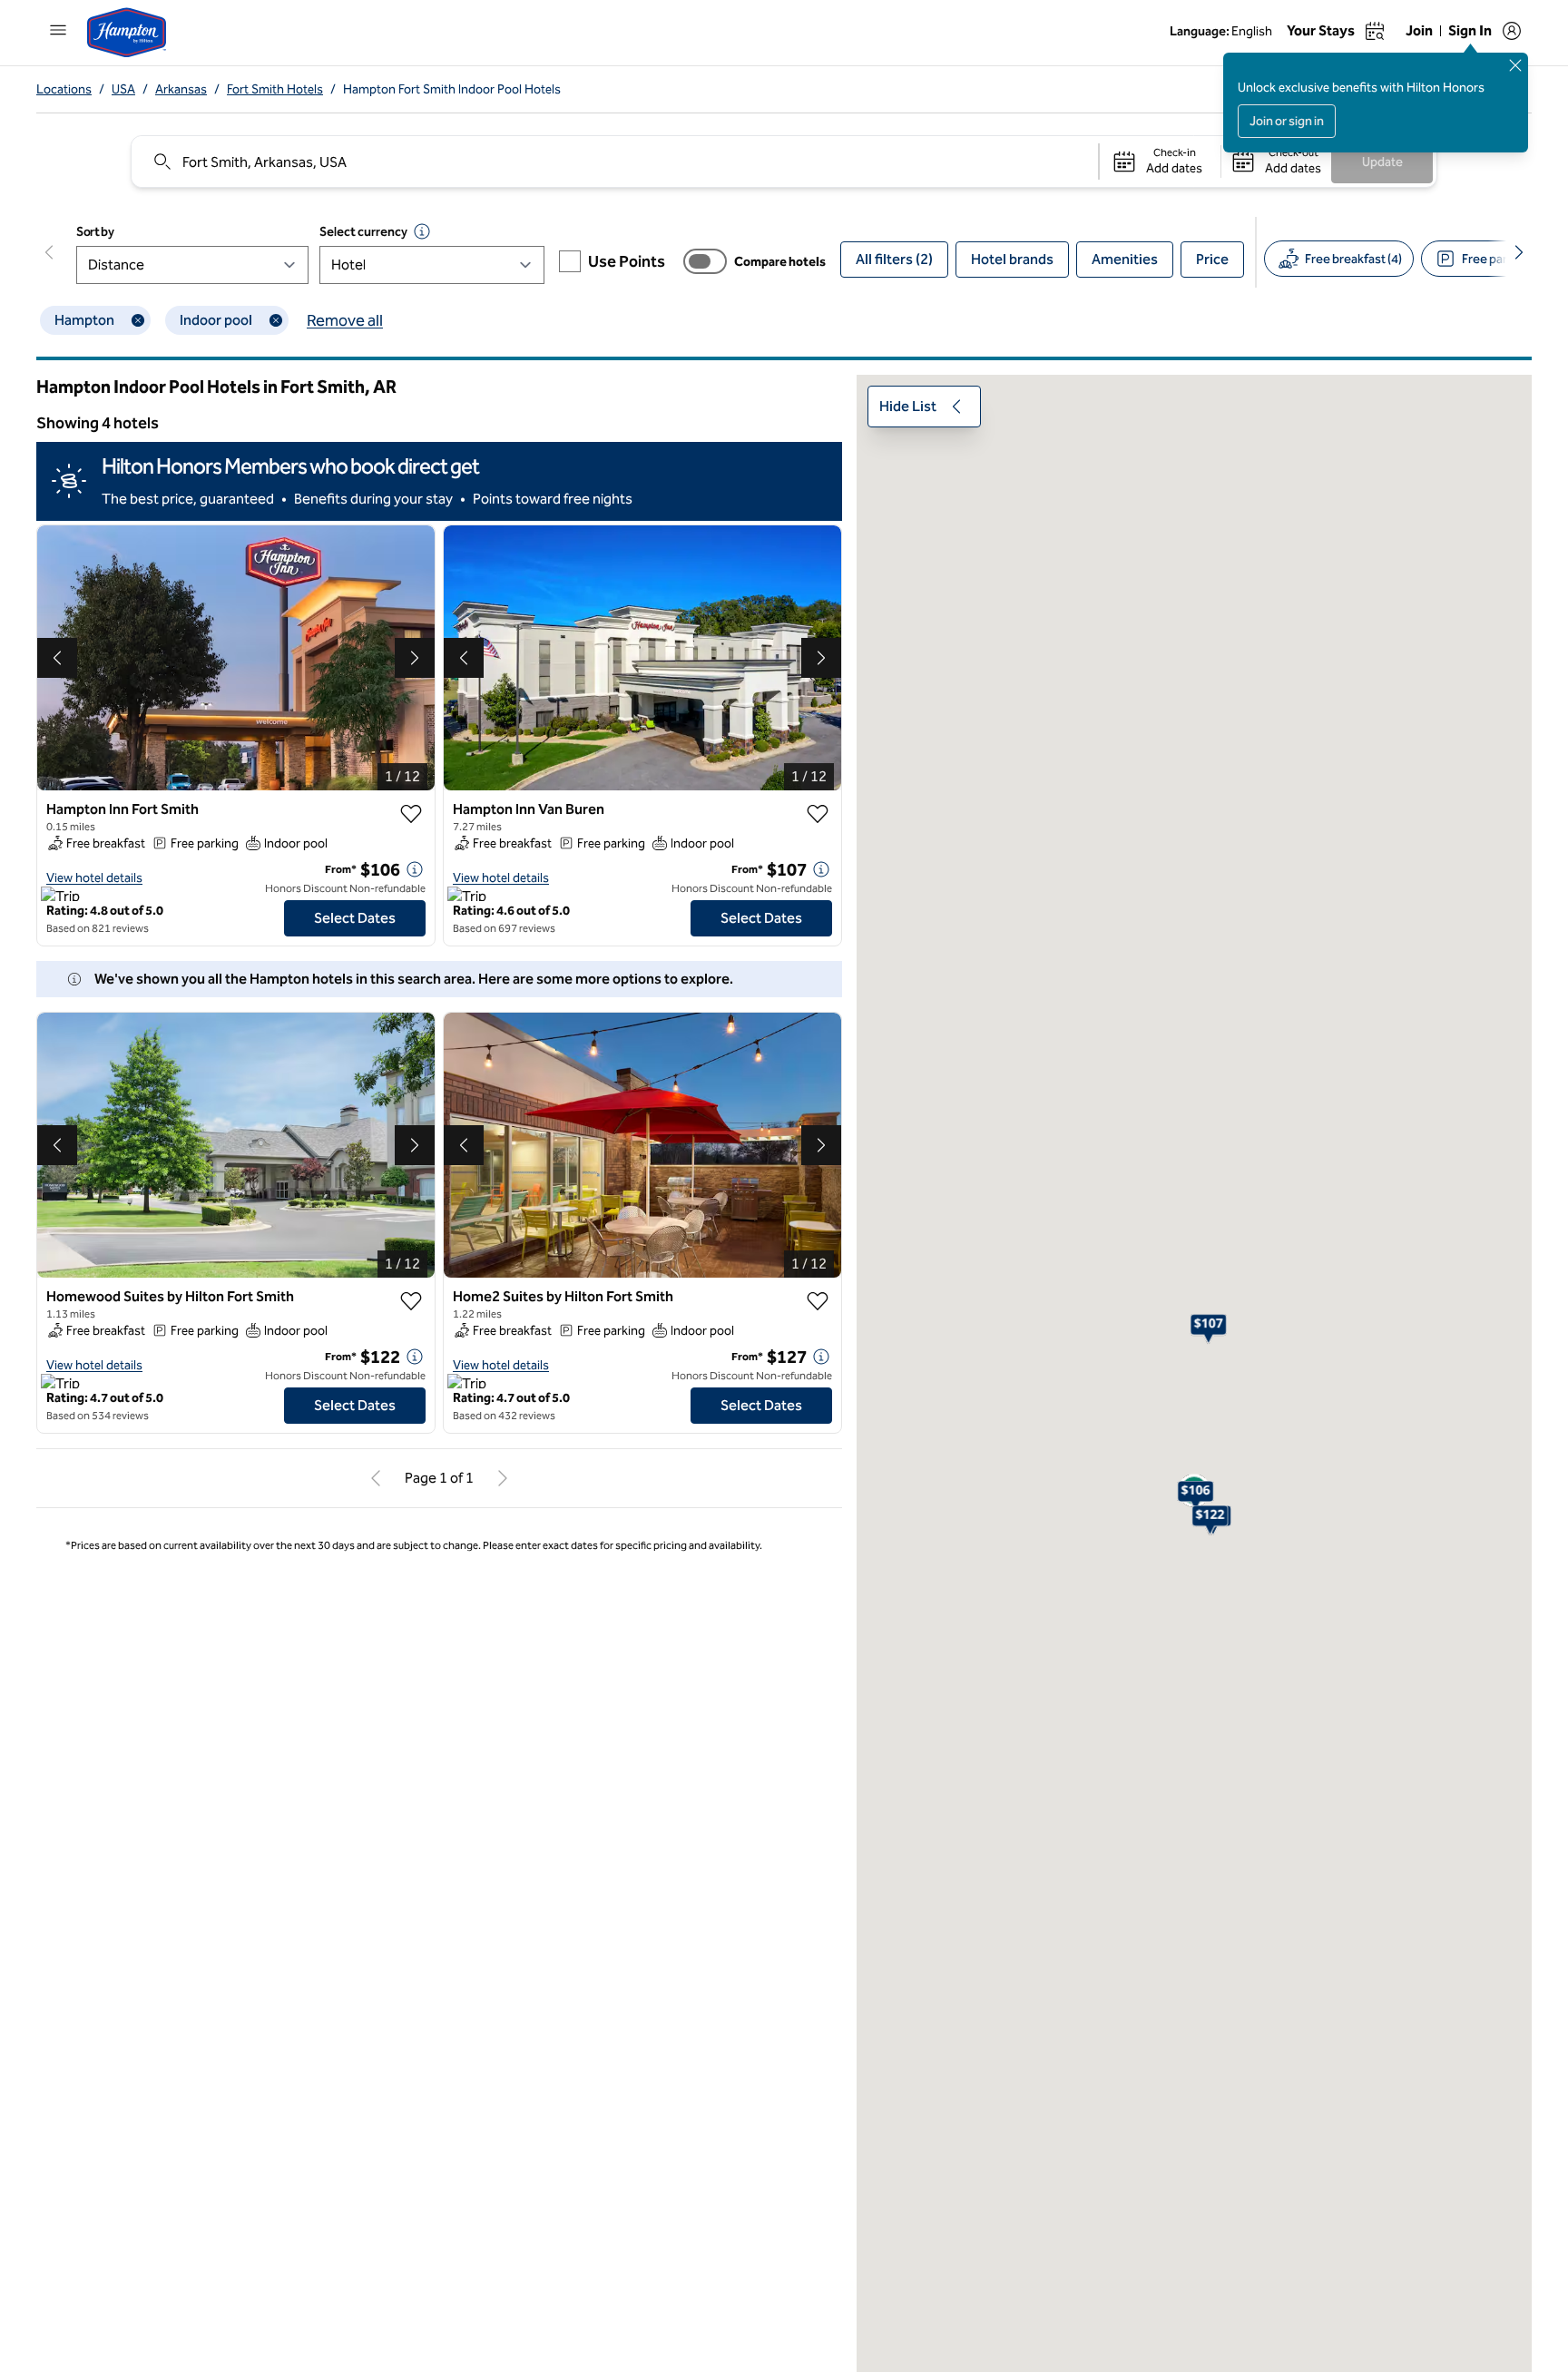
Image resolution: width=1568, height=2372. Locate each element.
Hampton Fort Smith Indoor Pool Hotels (452, 89)
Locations (64, 89)
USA (123, 89)
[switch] (705, 261)
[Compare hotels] (705, 261)
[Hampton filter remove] (138, 320)
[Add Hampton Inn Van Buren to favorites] (818, 814)
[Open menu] (58, 30)
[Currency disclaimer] (422, 231)
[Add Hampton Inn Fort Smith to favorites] (411, 814)
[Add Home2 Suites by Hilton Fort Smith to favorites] (818, 1301)
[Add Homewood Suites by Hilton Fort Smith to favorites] (411, 1301)
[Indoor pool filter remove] (276, 320)
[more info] (415, 869)
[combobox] (614, 162)
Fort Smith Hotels (275, 89)
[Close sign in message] (1515, 65)
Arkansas (181, 89)
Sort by (95, 232)
